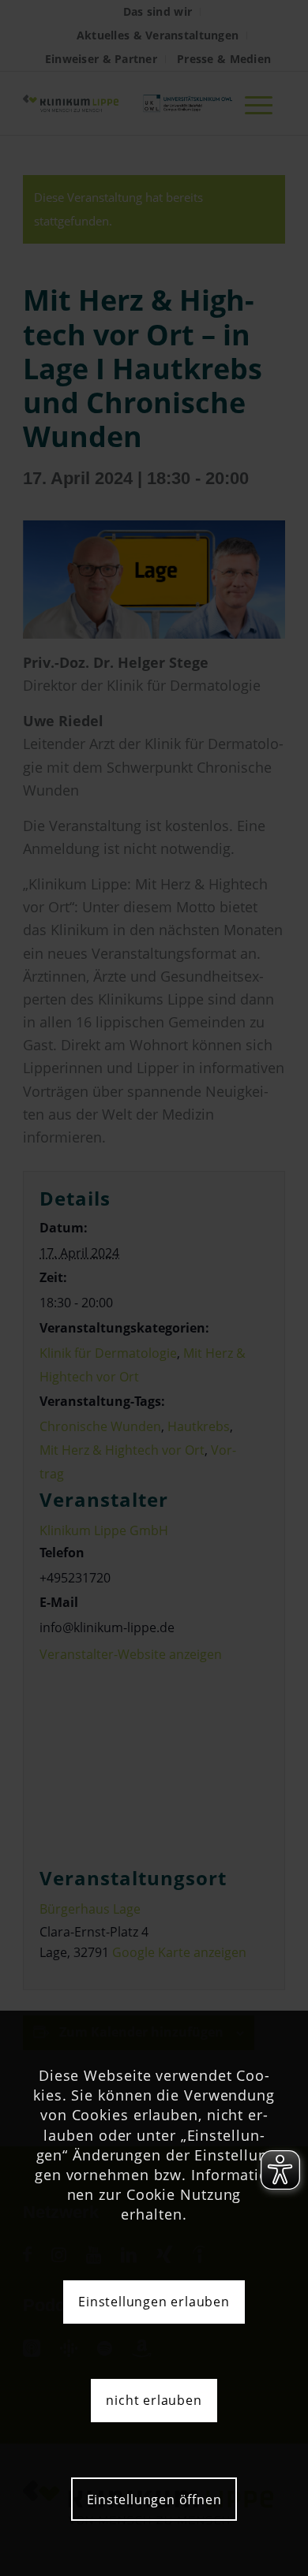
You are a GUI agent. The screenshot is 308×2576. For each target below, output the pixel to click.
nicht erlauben (154, 2400)
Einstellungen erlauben (154, 2302)
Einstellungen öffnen (154, 2500)
